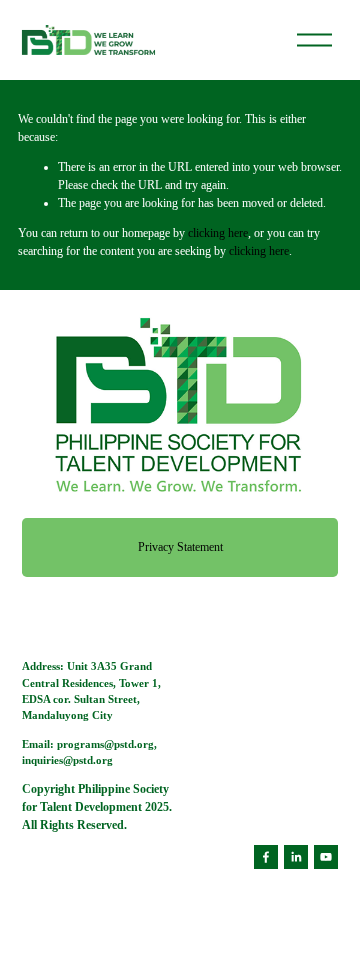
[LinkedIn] (296, 857)
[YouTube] (326, 857)
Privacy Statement (180, 547)
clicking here (218, 233)
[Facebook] (266, 857)
